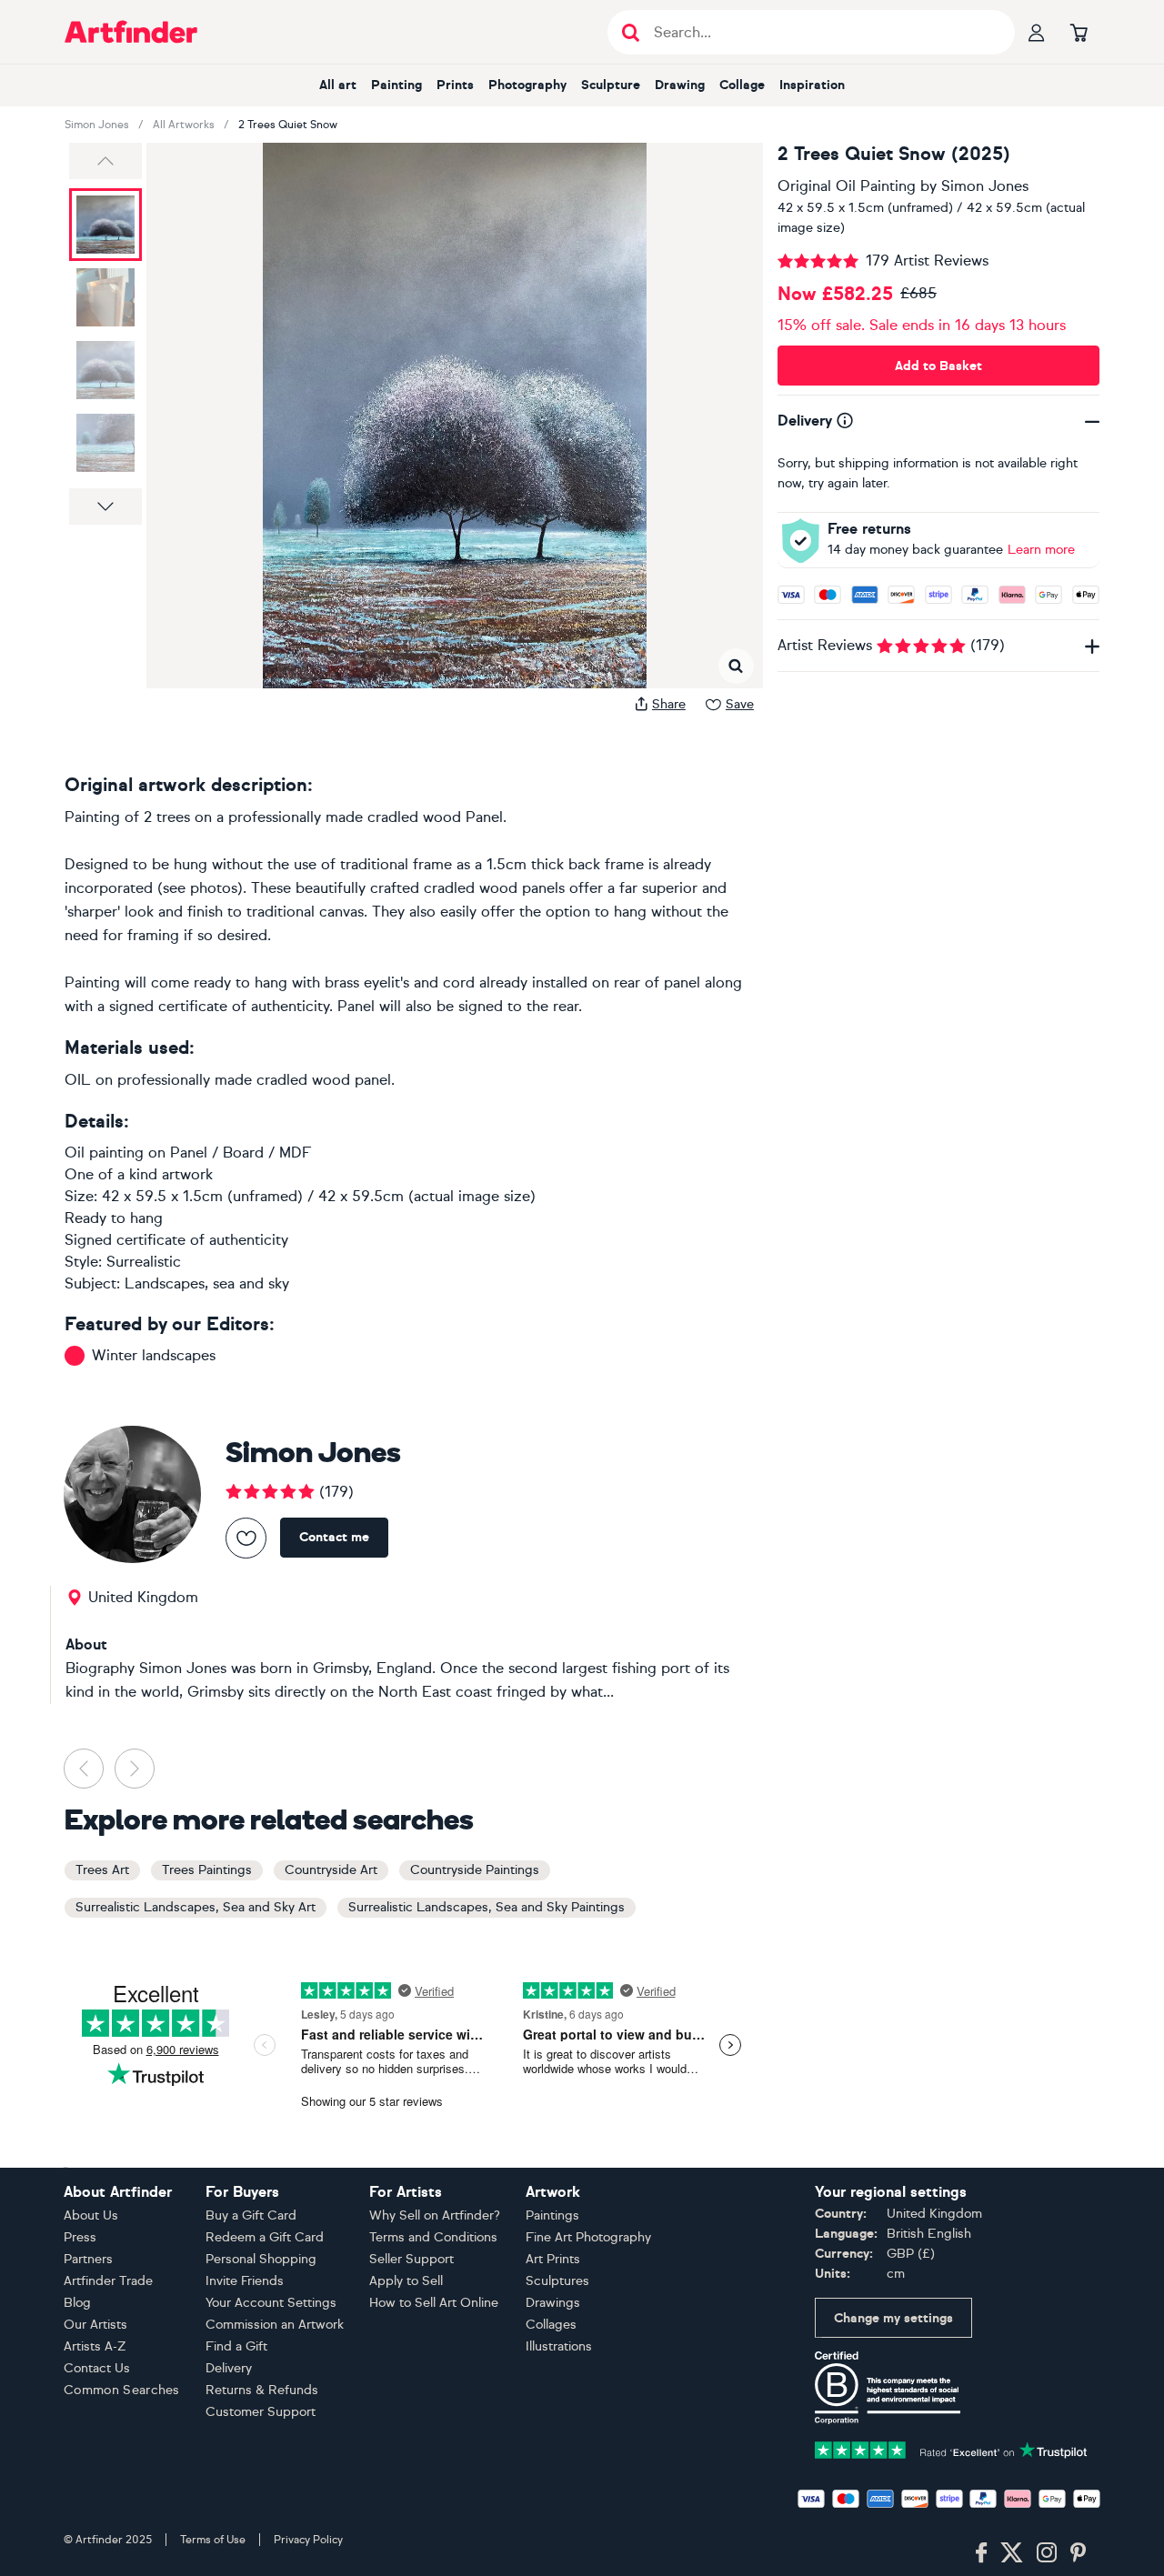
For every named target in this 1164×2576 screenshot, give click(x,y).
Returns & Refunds (262, 2390)
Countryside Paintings (475, 1870)
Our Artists (95, 2325)
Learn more (1041, 550)
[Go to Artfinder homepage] (131, 32)
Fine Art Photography (588, 2237)
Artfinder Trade (108, 2281)
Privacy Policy (308, 2540)
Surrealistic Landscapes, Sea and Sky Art (196, 1907)
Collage (742, 85)
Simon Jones (97, 125)
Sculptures (557, 2281)
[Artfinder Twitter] (1012, 2553)
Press (80, 2237)
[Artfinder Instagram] (1047, 2553)
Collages (551, 2325)
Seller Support (411, 2259)
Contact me (334, 1537)
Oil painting (104, 1153)
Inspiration (812, 85)
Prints (455, 85)
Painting (396, 85)
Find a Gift (236, 2346)
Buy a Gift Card (251, 2215)
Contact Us (97, 2368)
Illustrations (559, 2346)
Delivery (229, 2368)
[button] (105, 161)
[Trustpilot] (951, 2448)
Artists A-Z (95, 2346)
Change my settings (893, 2318)
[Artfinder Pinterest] (1079, 2553)
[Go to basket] (1079, 32)
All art (338, 85)
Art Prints (553, 2259)
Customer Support (261, 2412)
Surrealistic (144, 1262)
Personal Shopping (261, 2259)
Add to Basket (938, 366)
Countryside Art (331, 1870)
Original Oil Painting (847, 186)
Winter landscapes (154, 1355)
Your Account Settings (271, 2303)
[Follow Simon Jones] (246, 1538)
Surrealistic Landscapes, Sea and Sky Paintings (487, 1907)
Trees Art (102, 1870)
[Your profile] (1037, 32)
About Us (91, 2215)
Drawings (553, 2303)
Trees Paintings (207, 1870)
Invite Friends (245, 2281)
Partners (88, 2259)
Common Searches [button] (122, 2390)
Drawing (680, 85)
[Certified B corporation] (888, 2386)
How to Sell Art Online (434, 2303)
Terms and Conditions (433, 2237)
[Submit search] (631, 32)
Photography (527, 85)
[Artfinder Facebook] (981, 2553)
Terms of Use (213, 2540)
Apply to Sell (406, 2281)
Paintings (552, 2215)
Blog (77, 2303)
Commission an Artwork (275, 2325)
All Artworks (184, 125)
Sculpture (611, 85)
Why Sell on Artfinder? (435, 2215)
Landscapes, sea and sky (207, 1283)
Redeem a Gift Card (265, 2237)
